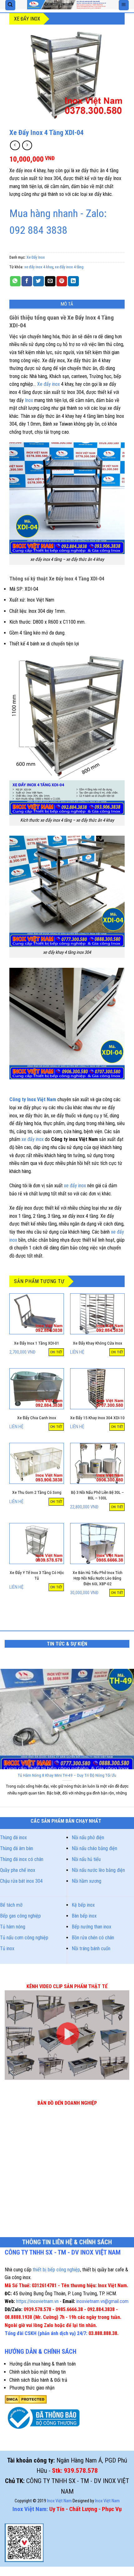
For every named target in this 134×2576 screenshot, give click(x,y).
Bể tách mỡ (11, 1905)
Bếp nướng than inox (91, 1927)
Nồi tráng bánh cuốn (91, 1948)
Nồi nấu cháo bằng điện (94, 1848)
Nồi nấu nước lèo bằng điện (98, 1870)
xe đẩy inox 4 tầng (69, 267)
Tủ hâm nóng (13, 1927)
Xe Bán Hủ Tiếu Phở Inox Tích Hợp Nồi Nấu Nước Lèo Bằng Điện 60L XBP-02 (98, 1578)
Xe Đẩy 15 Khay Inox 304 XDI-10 (97, 1418)
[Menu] (124, 5)
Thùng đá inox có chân (22, 1859)
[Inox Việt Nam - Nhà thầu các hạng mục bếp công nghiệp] (67, 5)
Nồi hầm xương (86, 1881)
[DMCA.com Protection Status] (26, 2399)
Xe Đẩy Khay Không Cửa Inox (98, 1343)
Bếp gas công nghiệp (20, 1916)
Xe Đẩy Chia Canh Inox (37, 1418)
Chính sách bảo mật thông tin (38, 2372)
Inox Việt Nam (42, 1099)
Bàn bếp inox (84, 1916)
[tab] (67, 304)
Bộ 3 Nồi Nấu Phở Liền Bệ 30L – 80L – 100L (98, 1495)
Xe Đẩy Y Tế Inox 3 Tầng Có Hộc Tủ (37, 1575)
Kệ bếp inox (83, 1905)
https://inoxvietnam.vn (37, 2301)
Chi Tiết (56, 1352)
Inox (29, 400)
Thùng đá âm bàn (17, 1848)
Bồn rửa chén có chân (93, 1938)
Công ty (18, 1099)
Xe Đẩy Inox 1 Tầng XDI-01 (37, 1343)
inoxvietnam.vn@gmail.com (102, 2301)
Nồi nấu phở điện (88, 1837)
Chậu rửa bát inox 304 (21, 1881)
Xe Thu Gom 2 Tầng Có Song (37, 1492)
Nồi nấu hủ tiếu (86, 1859)
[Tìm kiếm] (10, 5)
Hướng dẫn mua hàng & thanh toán (43, 2364)
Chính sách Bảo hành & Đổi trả (38, 2380)
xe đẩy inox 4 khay (39, 267)
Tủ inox (7, 1948)
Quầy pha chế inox (18, 1870)
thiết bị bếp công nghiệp (56, 2270)
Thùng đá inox (13, 1837)
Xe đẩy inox (48, 384)
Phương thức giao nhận (32, 2388)
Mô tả (67, 304)
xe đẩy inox (33, 1139)
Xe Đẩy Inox (27, 19)
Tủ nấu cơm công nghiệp (24, 1938)
